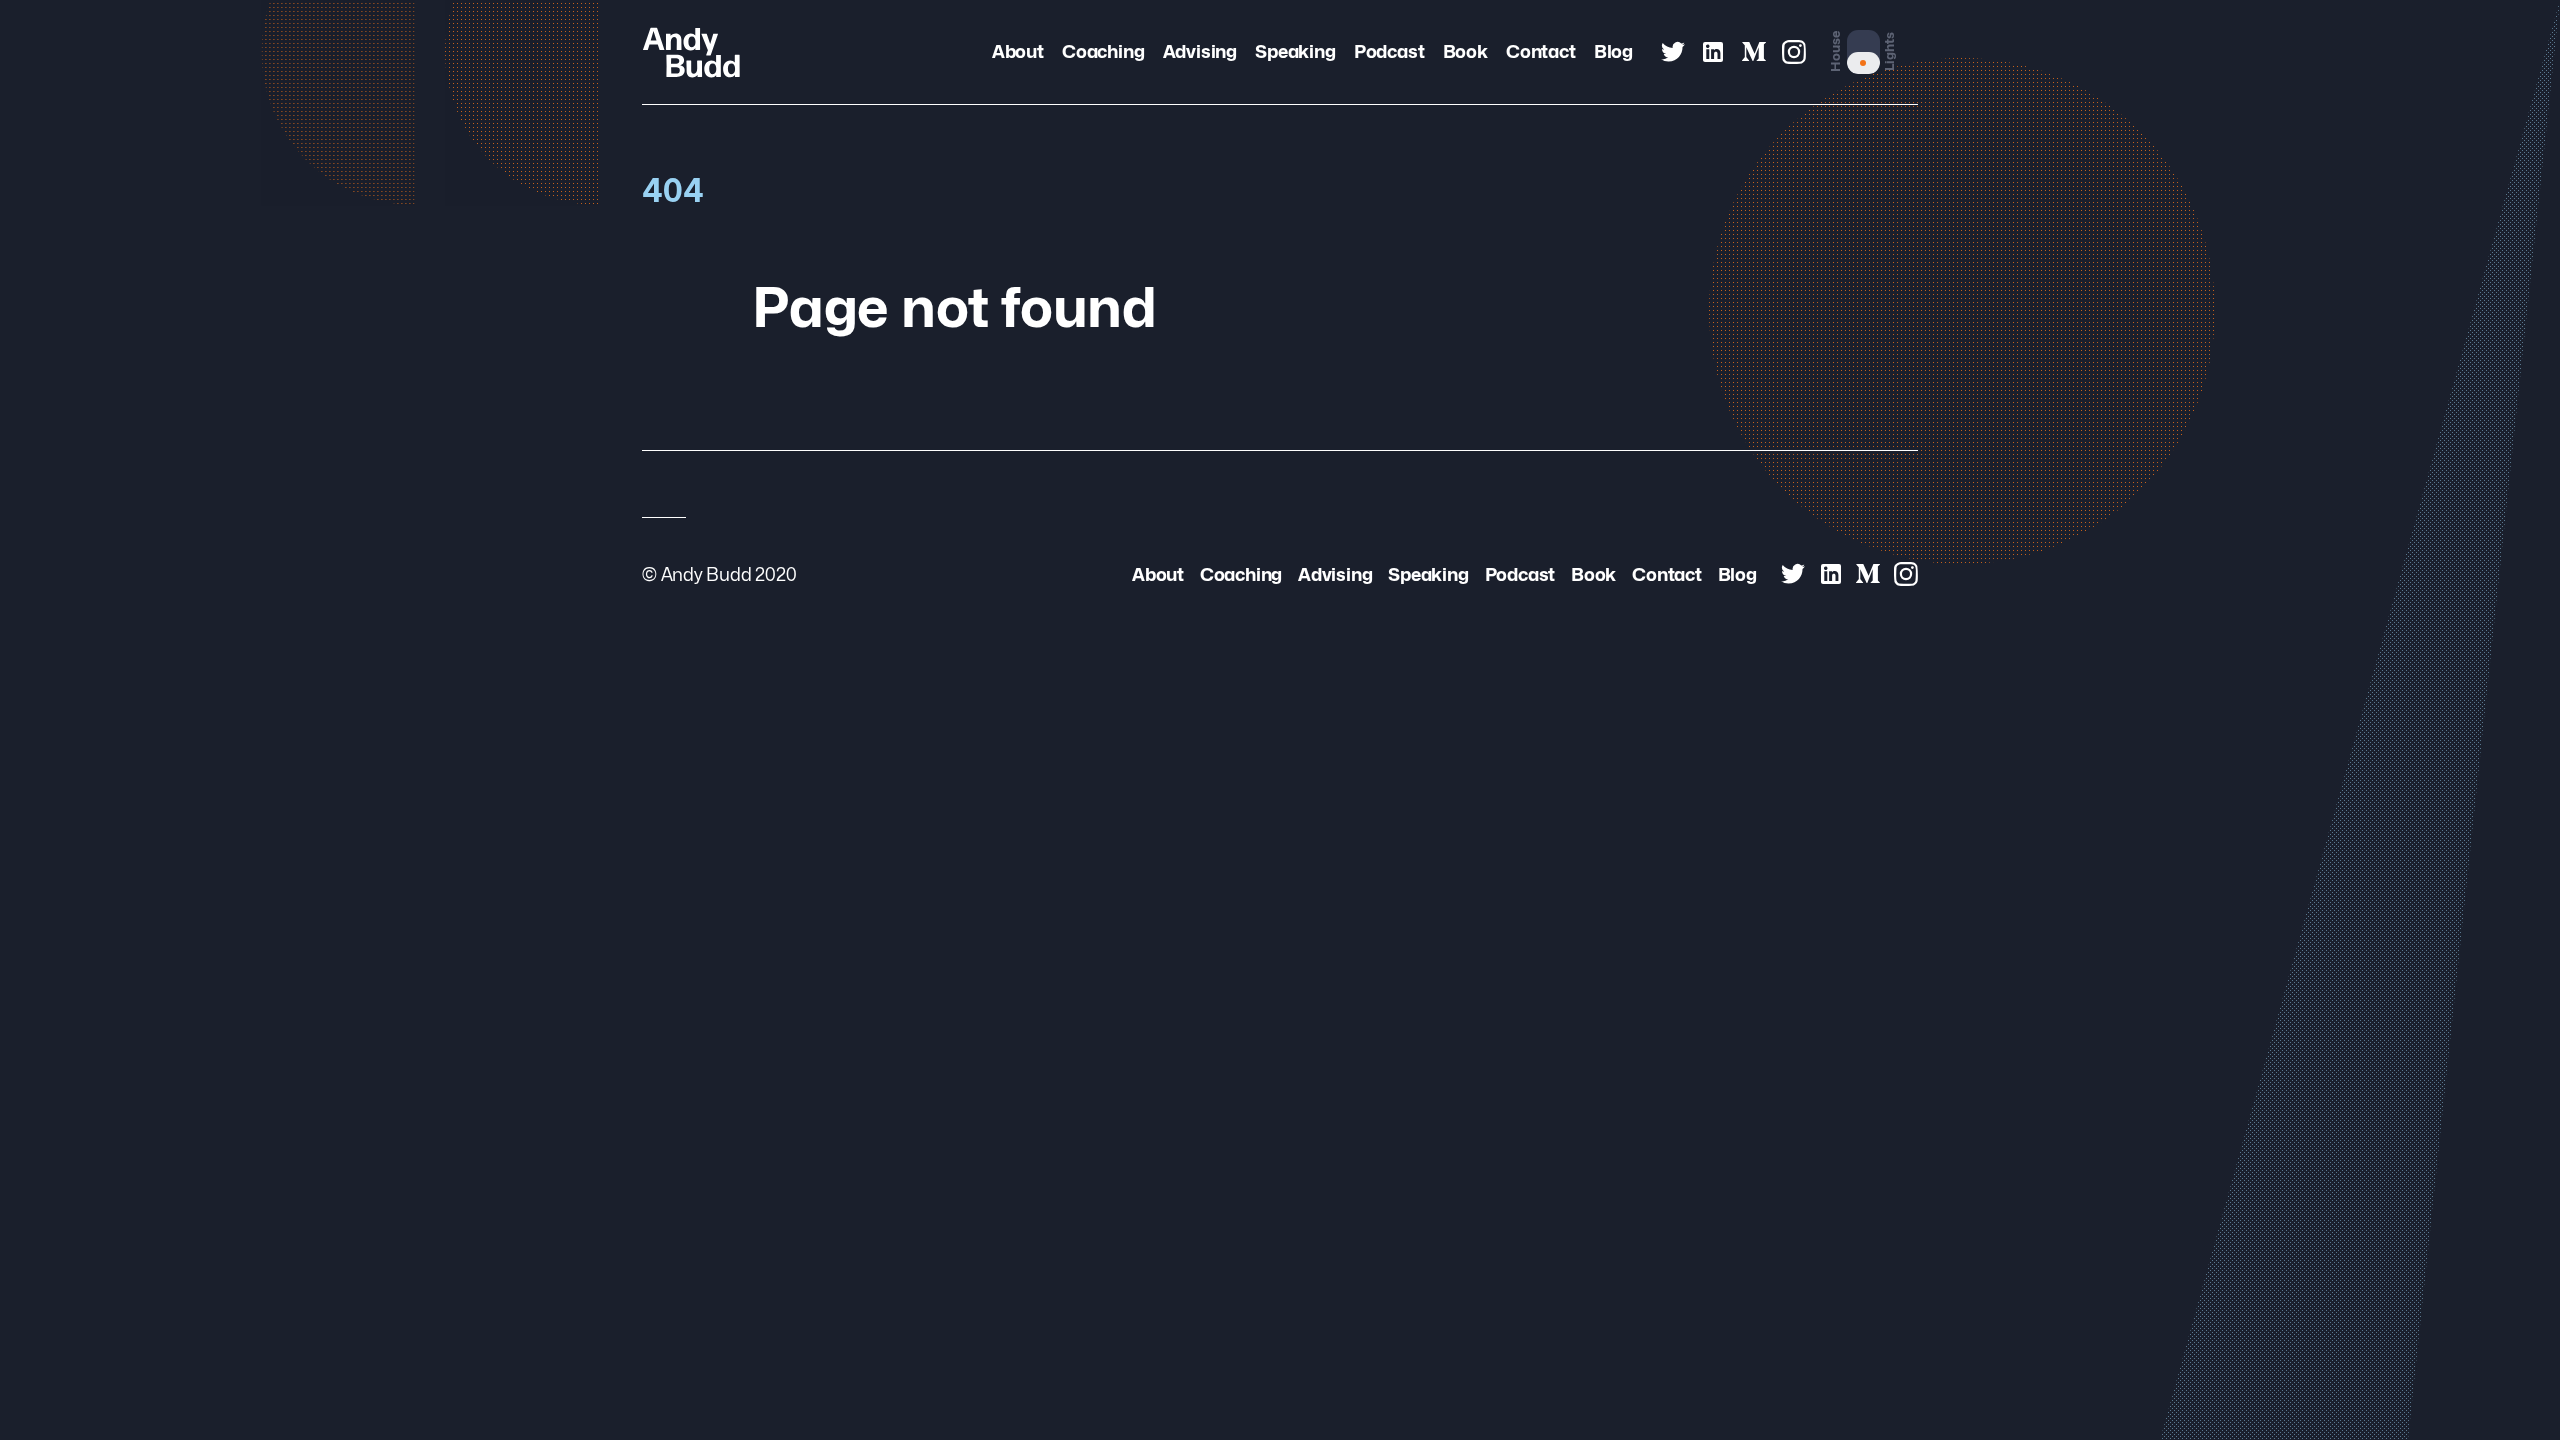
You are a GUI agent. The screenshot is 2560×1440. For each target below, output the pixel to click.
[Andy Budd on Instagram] (1794, 52)
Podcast (1389, 51)
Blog (1613, 51)
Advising (1200, 51)
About (1018, 51)
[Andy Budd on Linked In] (1713, 52)
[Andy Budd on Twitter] (1673, 52)
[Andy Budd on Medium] (1754, 52)
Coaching (1103, 51)
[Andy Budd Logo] (691, 52)
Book (1465, 51)
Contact (1540, 51)
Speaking (1295, 51)
